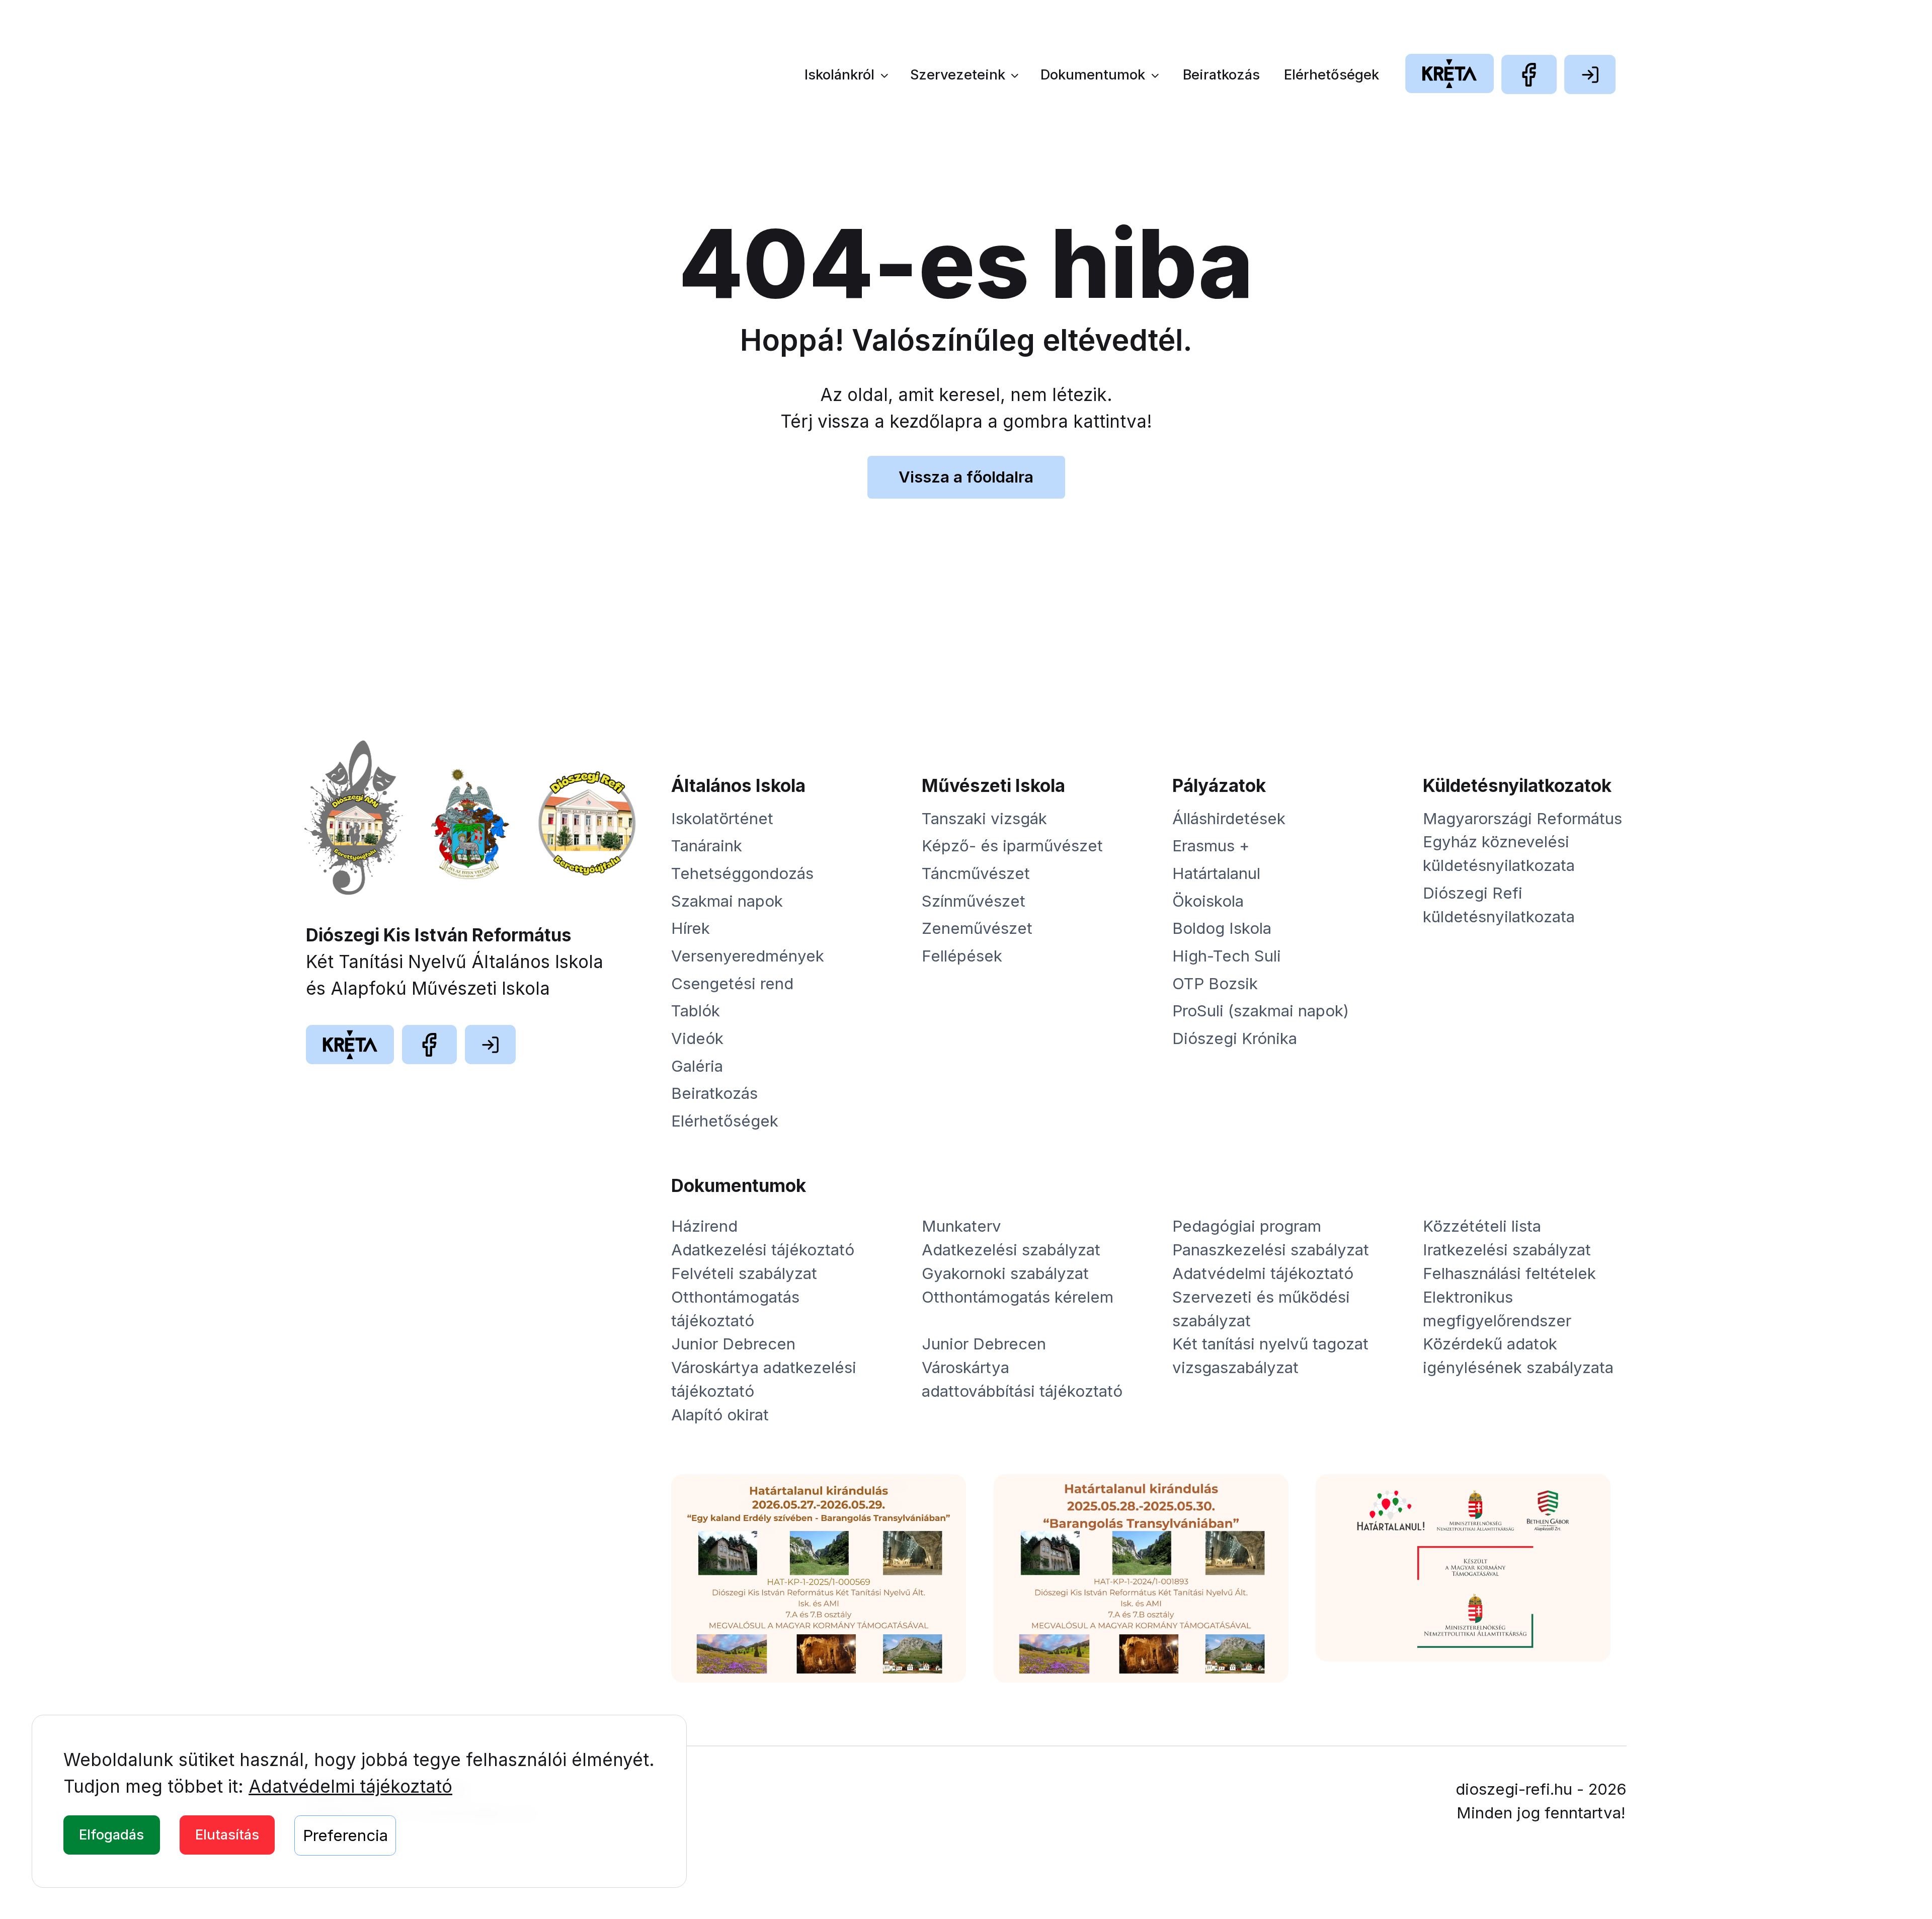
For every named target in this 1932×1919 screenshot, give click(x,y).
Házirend (704, 1226)
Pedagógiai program (1247, 1226)
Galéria (697, 1066)
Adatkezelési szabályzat (1011, 1250)
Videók (697, 1038)
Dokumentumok (1093, 75)
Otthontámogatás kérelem (1018, 1297)
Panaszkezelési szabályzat (1271, 1250)
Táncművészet (976, 873)
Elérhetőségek (1332, 75)
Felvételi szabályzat (744, 1273)
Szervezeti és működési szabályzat (1261, 1309)
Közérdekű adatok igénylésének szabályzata (1518, 1356)
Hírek (691, 928)
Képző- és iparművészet (1012, 846)
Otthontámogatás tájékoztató (735, 1309)
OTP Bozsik (1215, 984)
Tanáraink (707, 846)
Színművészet (974, 901)
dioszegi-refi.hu (1514, 1789)
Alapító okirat (720, 1415)
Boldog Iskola (1222, 928)
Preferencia (345, 1835)
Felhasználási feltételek (1509, 1273)
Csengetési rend (732, 984)
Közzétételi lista (1482, 1226)
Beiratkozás (1221, 75)
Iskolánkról (839, 75)
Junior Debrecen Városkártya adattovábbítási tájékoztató (1022, 1368)
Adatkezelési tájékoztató (763, 1250)
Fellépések (962, 956)
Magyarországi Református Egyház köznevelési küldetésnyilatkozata (1522, 842)
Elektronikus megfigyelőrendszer (1497, 1309)
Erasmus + (1211, 846)
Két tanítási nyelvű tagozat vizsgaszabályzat (1270, 1356)
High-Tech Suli (1227, 956)
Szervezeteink (958, 75)
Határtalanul (1216, 873)
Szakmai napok (727, 901)
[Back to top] (1885, 1872)
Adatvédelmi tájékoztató (350, 1786)
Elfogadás (111, 1835)
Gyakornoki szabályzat (1005, 1273)
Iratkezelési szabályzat (1507, 1250)
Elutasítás (227, 1835)
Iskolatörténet (722, 819)
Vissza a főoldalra (966, 477)
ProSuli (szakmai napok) (1261, 1011)
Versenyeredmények (748, 956)
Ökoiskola (1208, 901)
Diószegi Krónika (1235, 1038)
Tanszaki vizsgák (984, 819)
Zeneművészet (977, 928)
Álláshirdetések (1229, 819)
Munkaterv (961, 1226)
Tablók (696, 1011)
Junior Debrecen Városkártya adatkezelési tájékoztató (764, 1368)
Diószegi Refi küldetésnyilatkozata (1499, 905)
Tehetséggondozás (742, 873)
